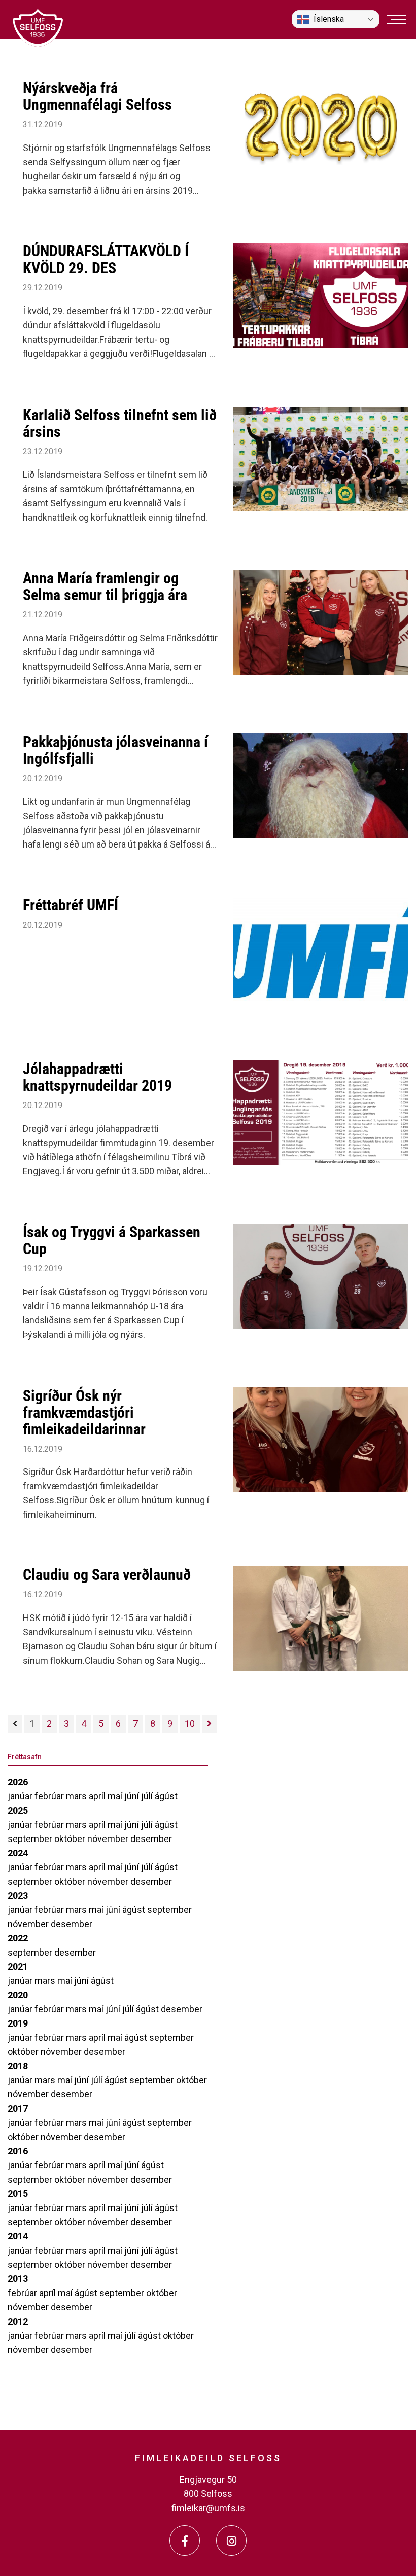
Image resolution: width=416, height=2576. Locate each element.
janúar (21, 1796)
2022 (18, 1938)
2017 (18, 2108)
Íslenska (329, 19)
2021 (18, 1966)
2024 (18, 1853)
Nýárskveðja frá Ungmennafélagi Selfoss (97, 96)
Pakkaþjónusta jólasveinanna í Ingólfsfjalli (115, 750)
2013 (18, 2279)
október (71, 1839)
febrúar (50, 1796)
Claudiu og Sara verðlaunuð (107, 1575)
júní (133, 1796)
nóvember (109, 1839)
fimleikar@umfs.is (208, 2508)
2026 (18, 1782)
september (31, 1839)
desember (151, 1839)
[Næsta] (209, 1724)
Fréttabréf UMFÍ (71, 905)
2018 (18, 2066)
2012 (18, 2321)
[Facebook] (185, 2541)
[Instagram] (231, 2541)
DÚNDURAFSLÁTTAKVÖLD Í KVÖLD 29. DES (106, 260)
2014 (18, 2236)
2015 (18, 2194)
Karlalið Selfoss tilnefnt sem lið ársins (120, 423)
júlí (148, 1796)
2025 (18, 1810)
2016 (18, 2151)
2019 (18, 2023)
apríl (98, 1796)
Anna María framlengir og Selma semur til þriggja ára (105, 586)
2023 (18, 1896)
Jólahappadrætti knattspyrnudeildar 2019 (97, 1077)
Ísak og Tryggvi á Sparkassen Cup (112, 1240)
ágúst (166, 1796)
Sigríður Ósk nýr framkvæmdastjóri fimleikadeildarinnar (84, 1412)
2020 (18, 1995)
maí (116, 1796)
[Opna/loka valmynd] (397, 19)
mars (77, 1796)
